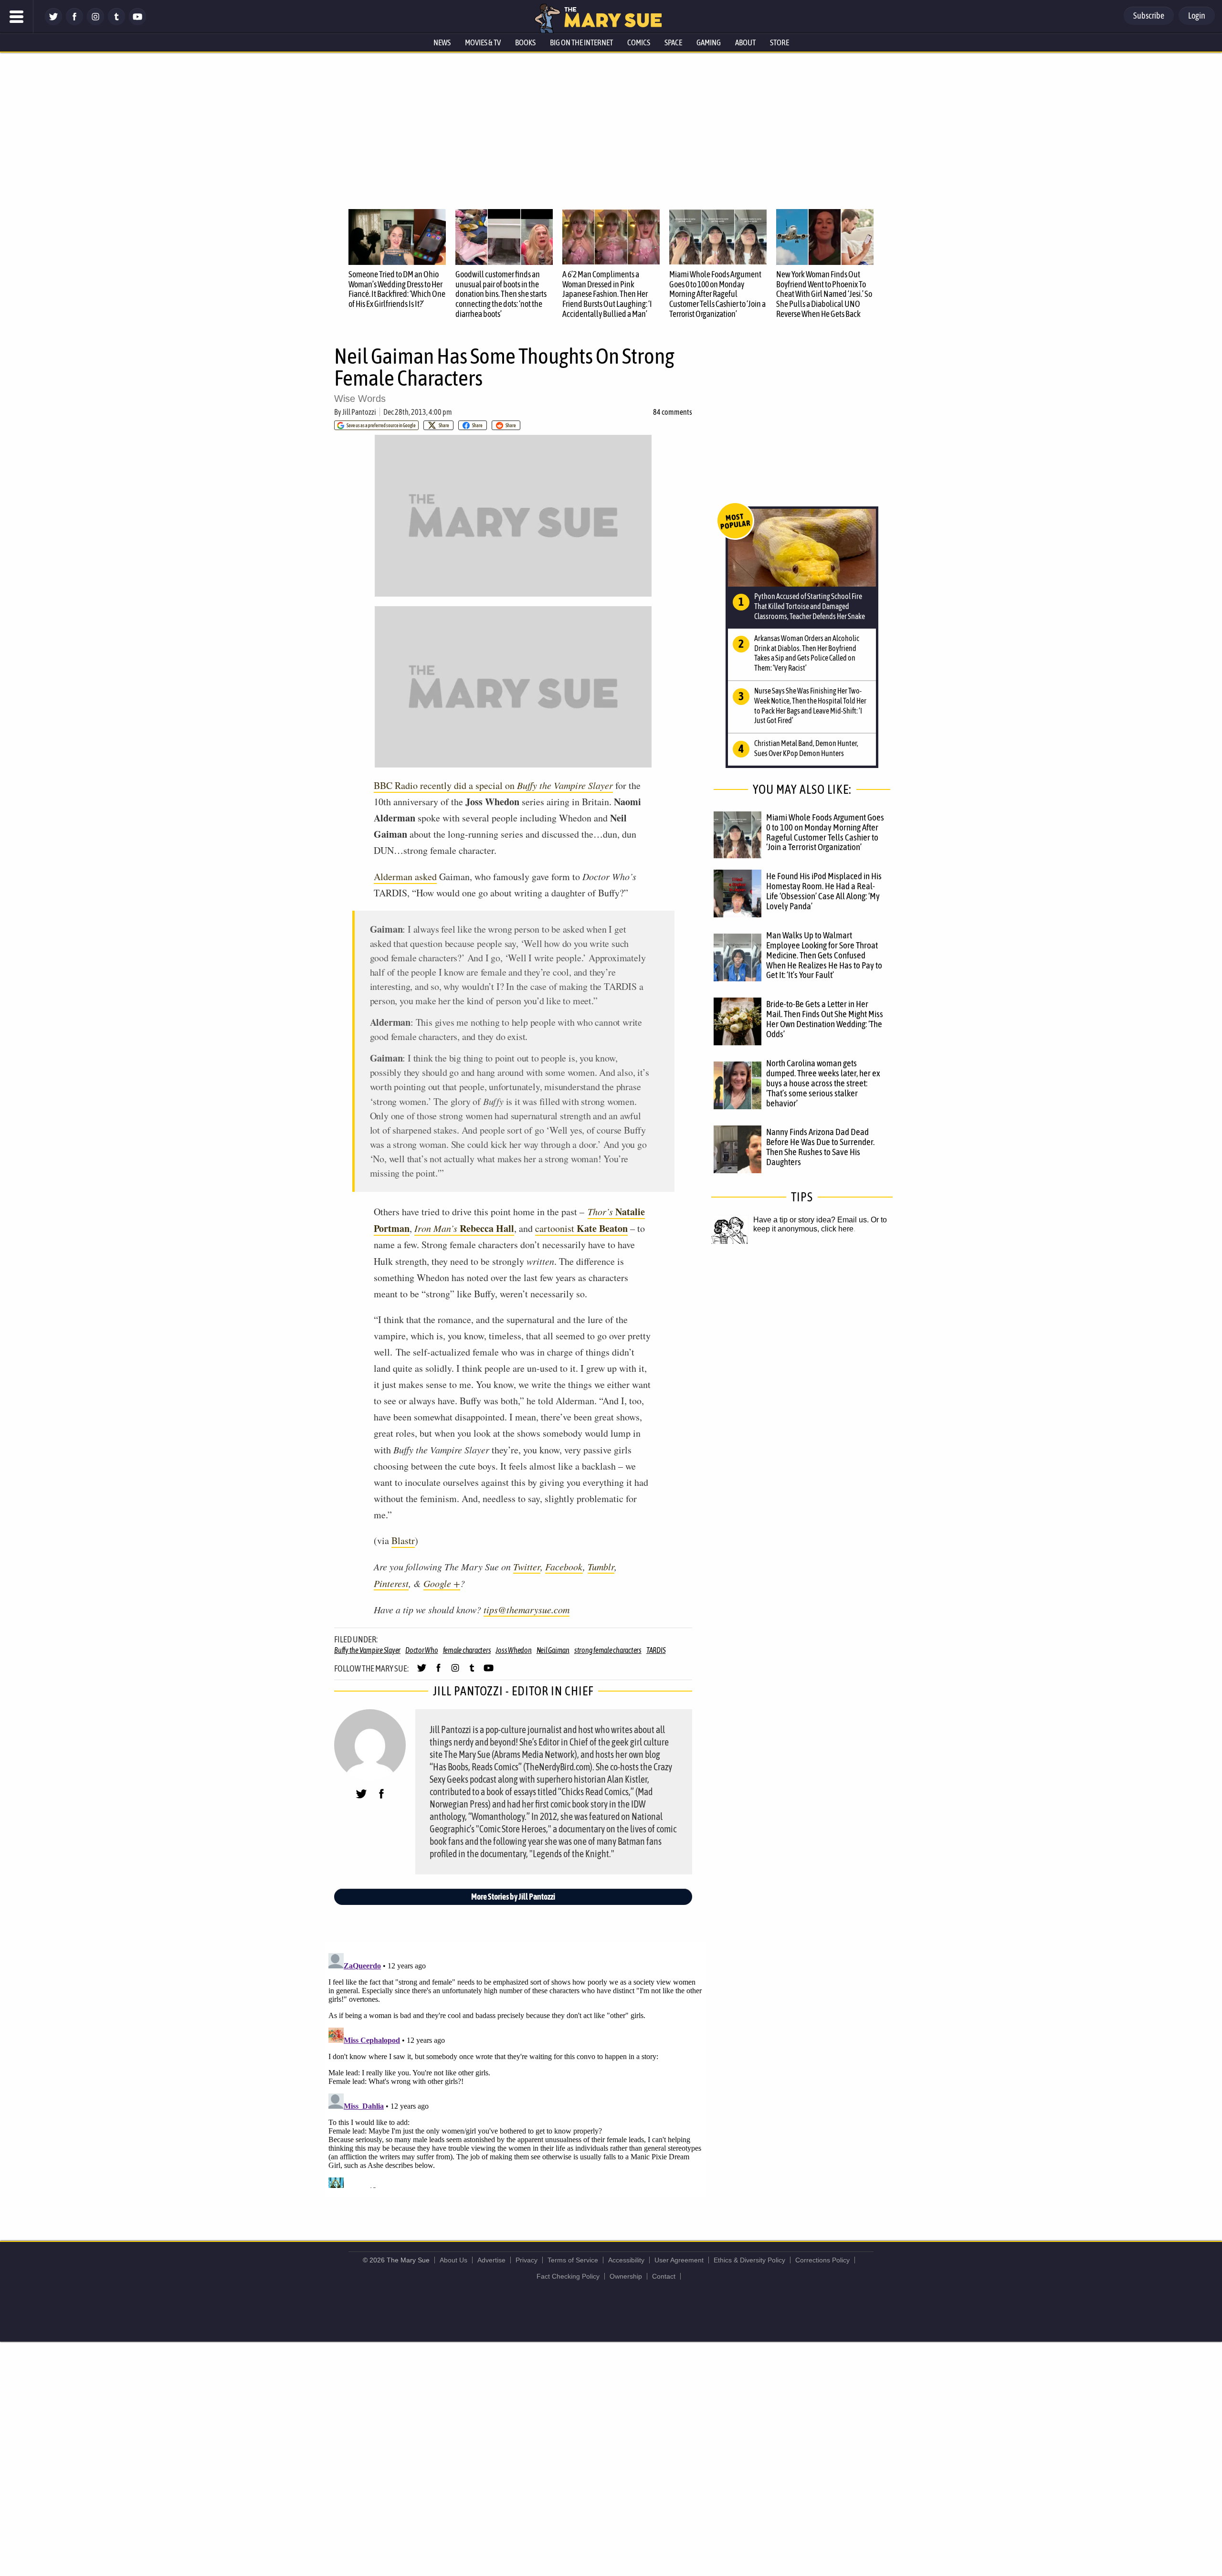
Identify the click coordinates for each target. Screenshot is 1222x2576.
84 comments (673, 412)
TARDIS (656, 1650)
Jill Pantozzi (359, 412)
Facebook (564, 1567)
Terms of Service (573, 2260)
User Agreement (679, 2260)
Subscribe (1149, 16)
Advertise (491, 2260)
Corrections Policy (822, 2260)
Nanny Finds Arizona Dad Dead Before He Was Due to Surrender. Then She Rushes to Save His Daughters (820, 1147)
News (442, 42)
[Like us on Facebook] (74, 23)
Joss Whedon (513, 1650)
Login (1197, 16)
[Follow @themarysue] (53, 23)
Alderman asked (405, 877)
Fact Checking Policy (568, 2276)
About (745, 42)
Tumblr (601, 1567)
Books (525, 42)
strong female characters (608, 1650)
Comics (639, 42)
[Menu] (17, 17)
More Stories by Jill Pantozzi (513, 1897)
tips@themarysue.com (527, 1609)
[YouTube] (137, 23)
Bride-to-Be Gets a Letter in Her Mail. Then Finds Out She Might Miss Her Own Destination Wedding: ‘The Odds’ (825, 1019)
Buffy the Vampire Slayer (367, 1650)
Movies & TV (483, 42)
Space (673, 42)
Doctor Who (422, 1650)
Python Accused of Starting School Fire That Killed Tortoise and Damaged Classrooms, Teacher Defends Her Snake (810, 606)
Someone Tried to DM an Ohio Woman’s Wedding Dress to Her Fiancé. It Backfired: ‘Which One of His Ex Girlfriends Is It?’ (397, 289)
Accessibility (626, 2260)
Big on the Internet (581, 42)
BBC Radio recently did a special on (493, 785)
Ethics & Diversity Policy (749, 2260)
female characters (467, 1650)
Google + (442, 1583)
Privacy (527, 2260)
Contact (664, 2276)
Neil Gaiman (553, 1650)
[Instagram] (95, 23)
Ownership (626, 2276)
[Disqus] (516, 2069)
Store (780, 42)
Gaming (709, 42)
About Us (453, 2260)
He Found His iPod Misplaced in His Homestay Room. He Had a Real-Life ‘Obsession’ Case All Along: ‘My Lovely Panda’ (824, 891)
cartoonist (581, 1229)
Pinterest (391, 1583)
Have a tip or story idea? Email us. (811, 1220)
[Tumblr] (116, 23)
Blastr (403, 1540)
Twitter (527, 1567)
